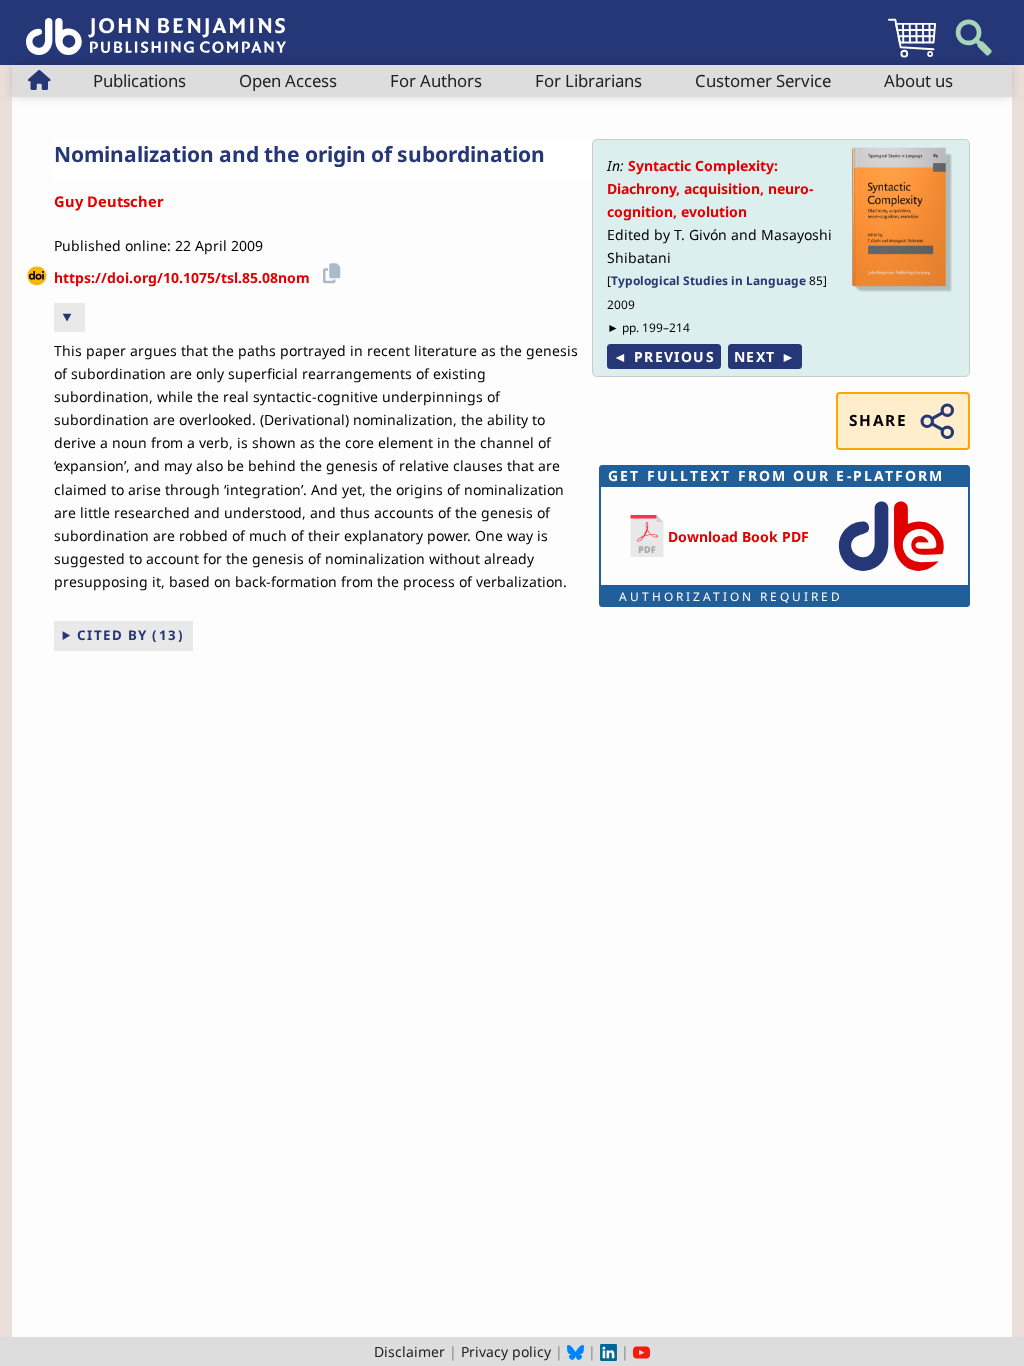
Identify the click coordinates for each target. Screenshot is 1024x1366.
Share (878, 420)
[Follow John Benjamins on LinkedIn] (608, 1351)
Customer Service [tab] (763, 80)
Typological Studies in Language (708, 280)
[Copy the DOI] (328, 270)
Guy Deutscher (109, 201)
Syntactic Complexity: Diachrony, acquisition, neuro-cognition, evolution (710, 188)
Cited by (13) (131, 635)
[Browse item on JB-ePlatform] (891, 572)
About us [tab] (918, 80)
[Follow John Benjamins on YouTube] (641, 1351)
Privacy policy (506, 1351)
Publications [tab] (139, 80)
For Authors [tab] (436, 80)
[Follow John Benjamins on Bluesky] (575, 1351)
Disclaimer (409, 1351)
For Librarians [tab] (588, 80)
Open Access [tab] (288, 80)
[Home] (156, 25)
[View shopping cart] (912, 56)
